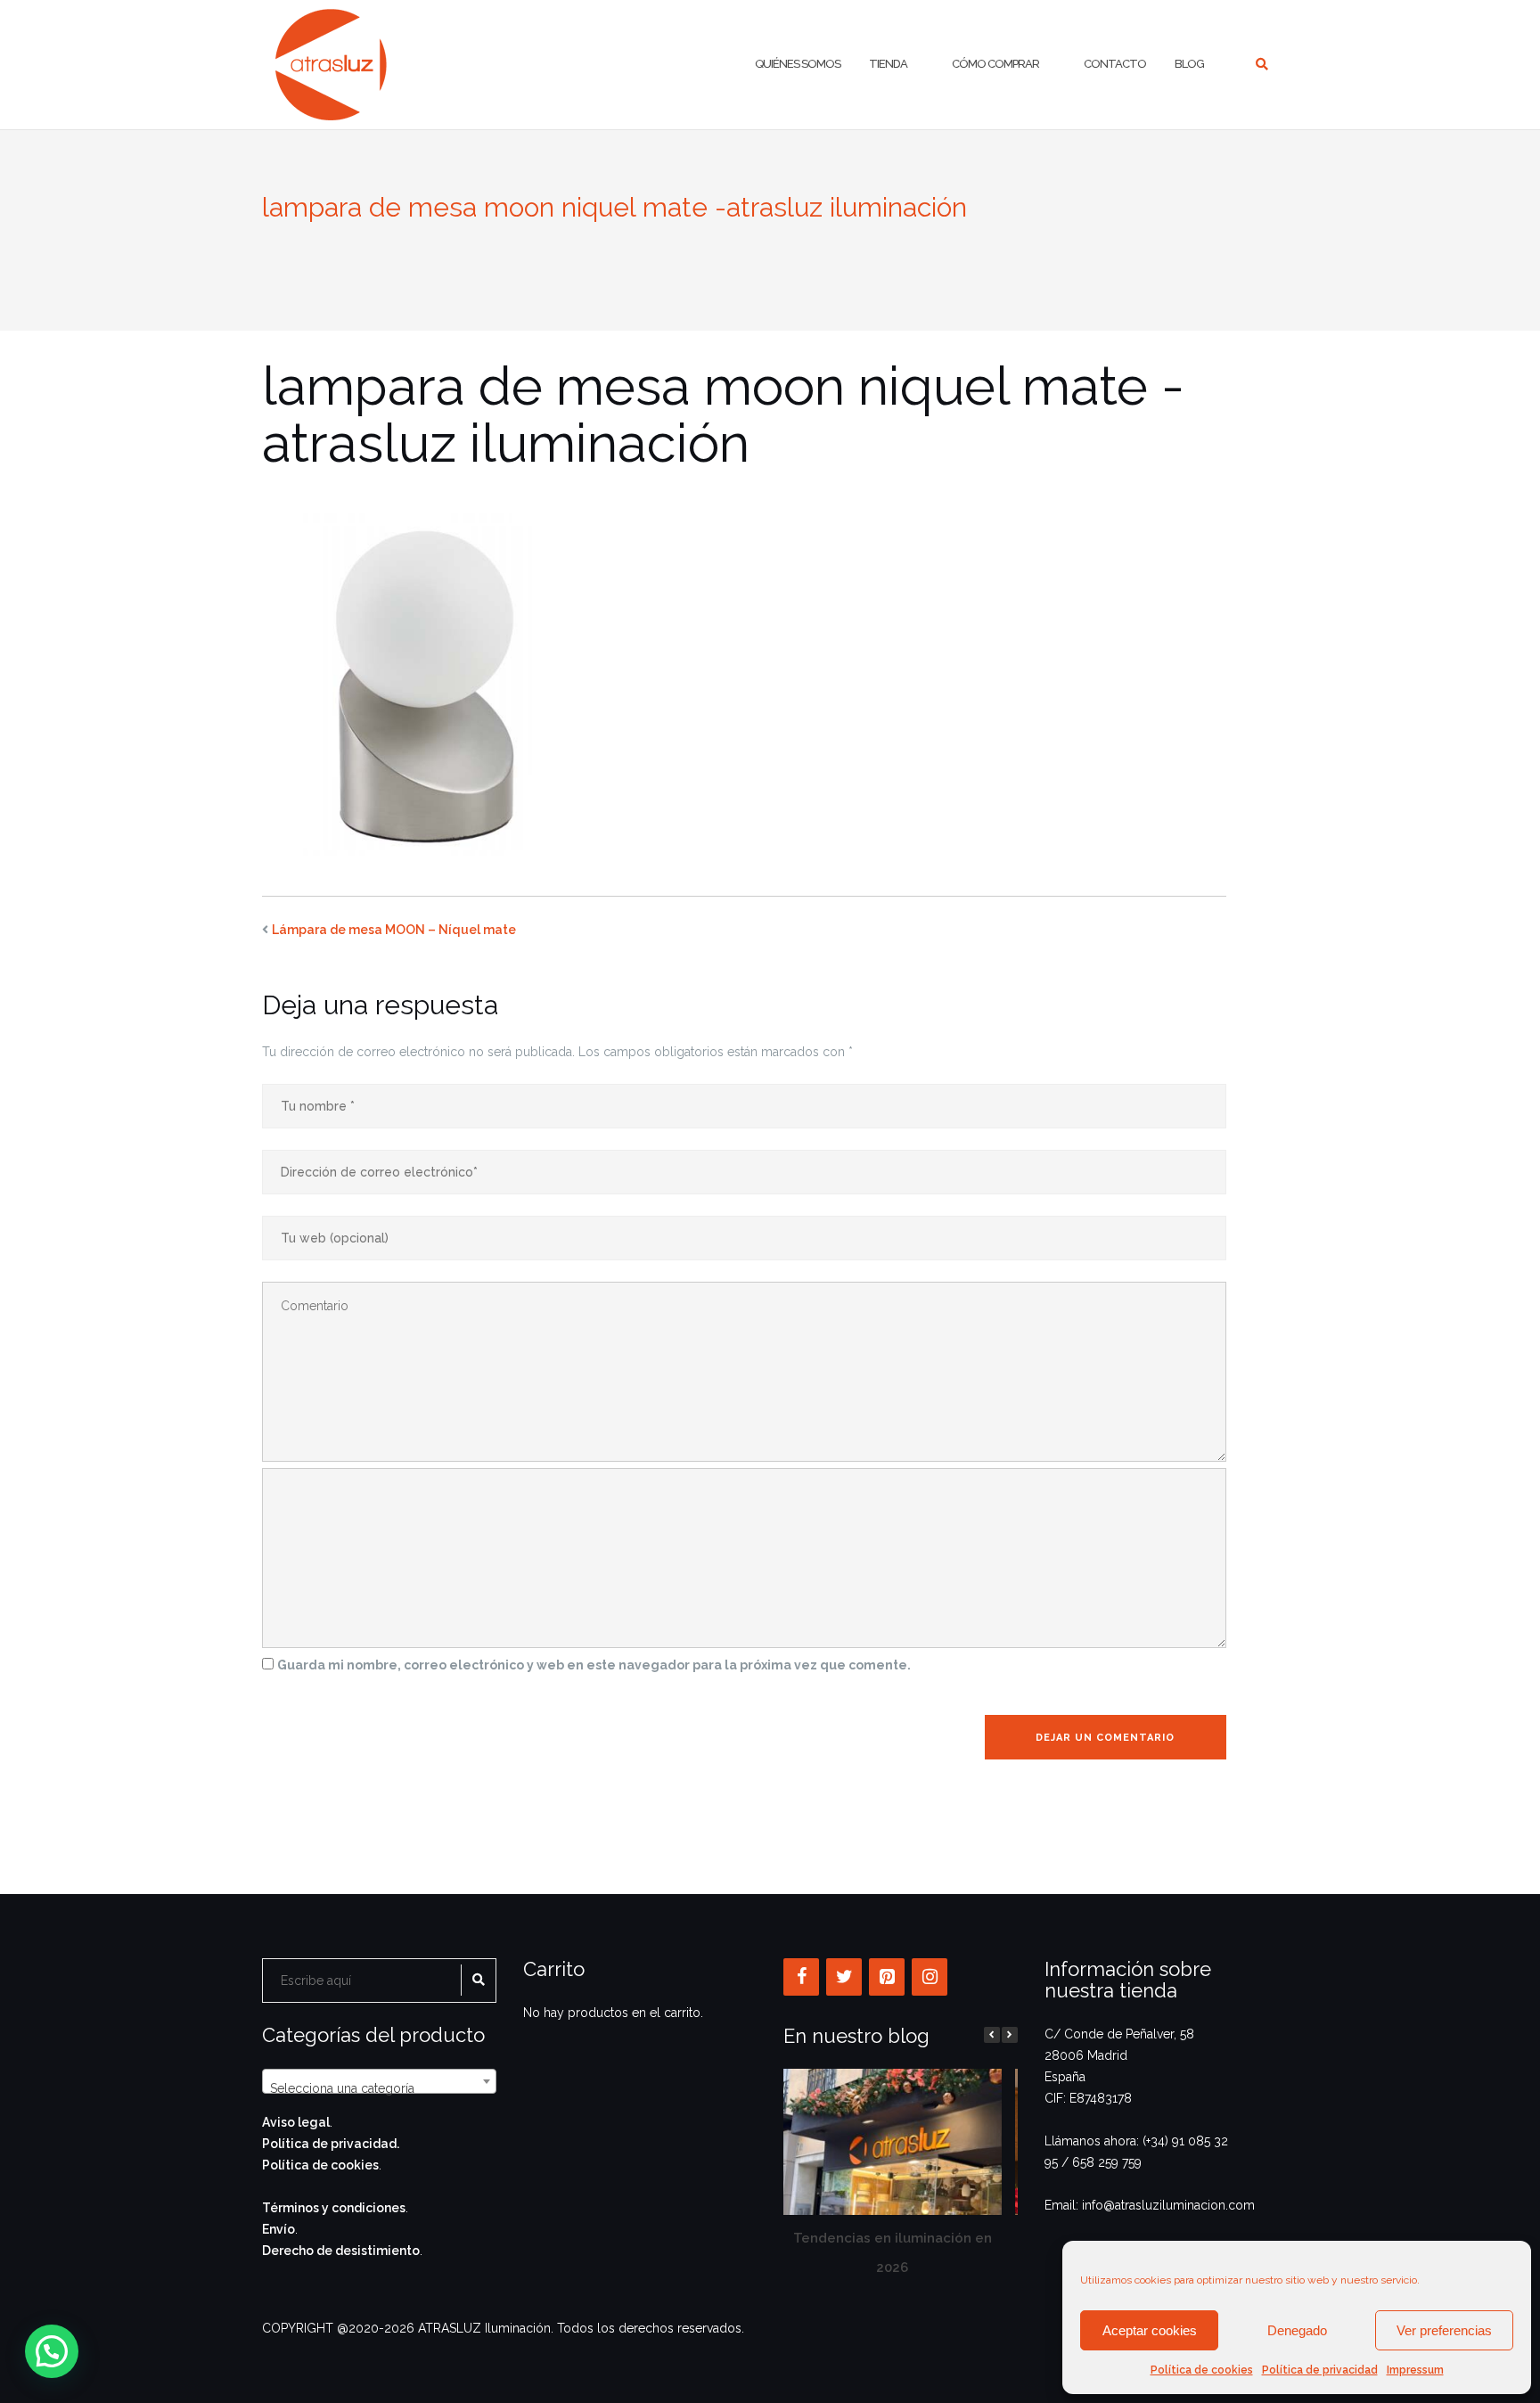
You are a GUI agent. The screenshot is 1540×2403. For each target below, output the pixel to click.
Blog (1189, 64)
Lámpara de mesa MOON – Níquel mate (394, 930)
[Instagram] (930, 1977)
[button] (1010, 2035)
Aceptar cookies (1150, 2330)
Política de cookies (1202, 2370)
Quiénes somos (798, 64)
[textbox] (379, 2088)
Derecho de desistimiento (341, 2251)
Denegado (1297, 2330)
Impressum (1415, 2370)
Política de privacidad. (331, 2144)
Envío (279, 2229)
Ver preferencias (1444, 2330)
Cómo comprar (995, 64)
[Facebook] (801, 1977)
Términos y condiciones (334, 2208)
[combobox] (379, 2081)
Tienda (888, 64)
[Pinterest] (887, 1977)
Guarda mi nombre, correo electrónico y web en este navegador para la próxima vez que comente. (594, 1665)
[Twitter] (844, 1977)
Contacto (1115, 64)
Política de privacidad (1320, 2370)
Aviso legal (296, 2122)
